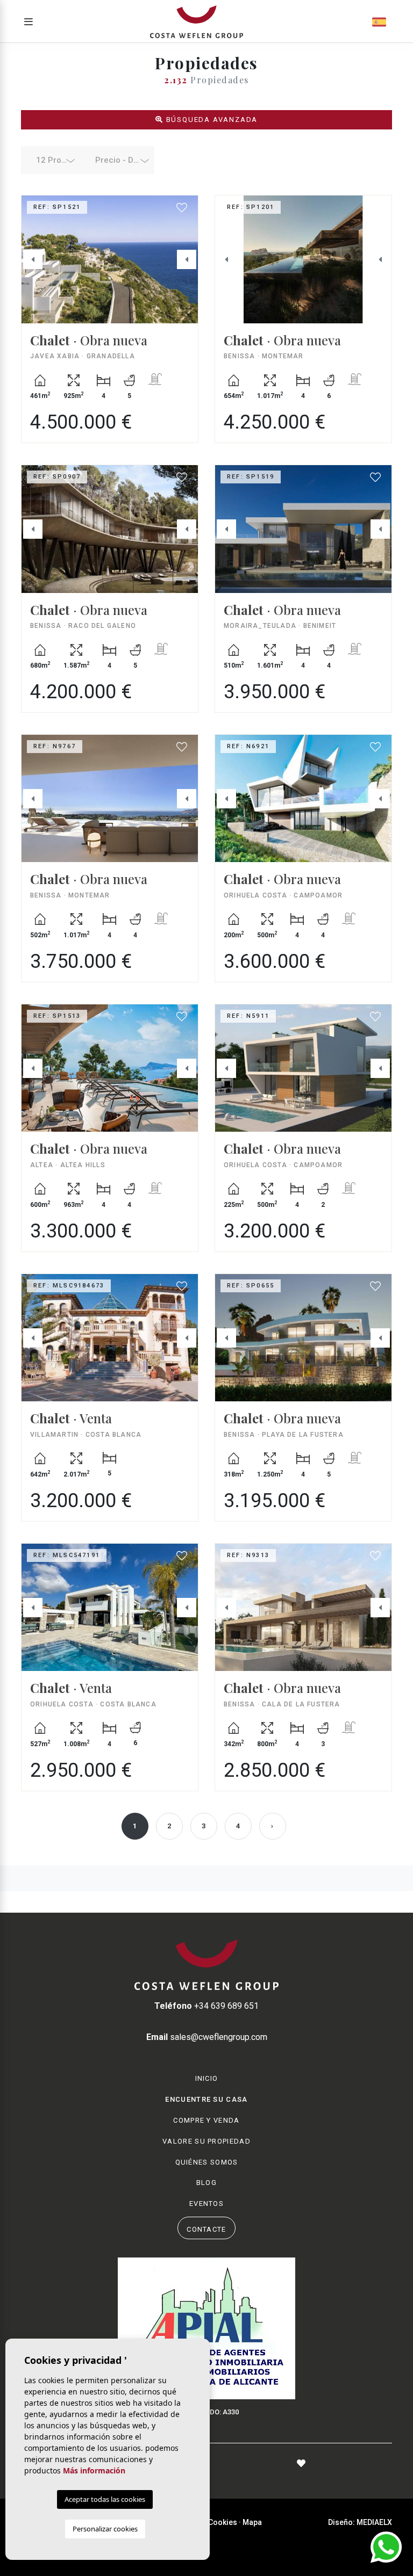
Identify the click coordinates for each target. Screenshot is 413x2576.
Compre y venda (206, 2120)
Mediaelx (374, 2522)
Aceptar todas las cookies (105, 2499)
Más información (94, 2470)
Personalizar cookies (105, 2529)
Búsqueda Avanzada (211, 120)
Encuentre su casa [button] (206, 2099)
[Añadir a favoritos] (182, 208)
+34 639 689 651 (206, 2006)
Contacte (206, 2229)
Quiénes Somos (207, 2162)
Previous (33, 259)
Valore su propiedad (206, 2141)
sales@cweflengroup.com (207, 2037)
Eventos (206, 2204)
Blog (206, 2183)
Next (187, 259)
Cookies (223, 2522)
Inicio (207, 2078)
